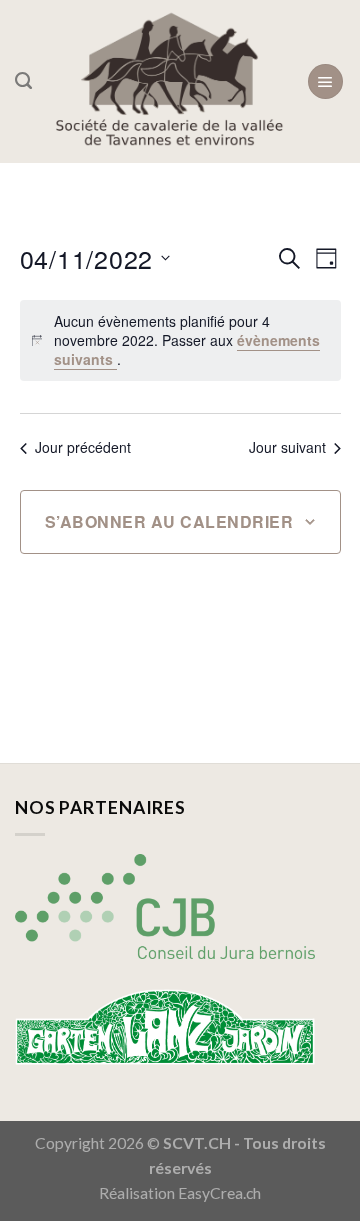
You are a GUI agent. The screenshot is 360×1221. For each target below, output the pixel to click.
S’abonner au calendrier (169, 521)
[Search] (23, 81)
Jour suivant (287, 447)
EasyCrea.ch (219, 1193)
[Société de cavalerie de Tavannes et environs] (169, 81)
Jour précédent (83, 447)
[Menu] (325, 81)
